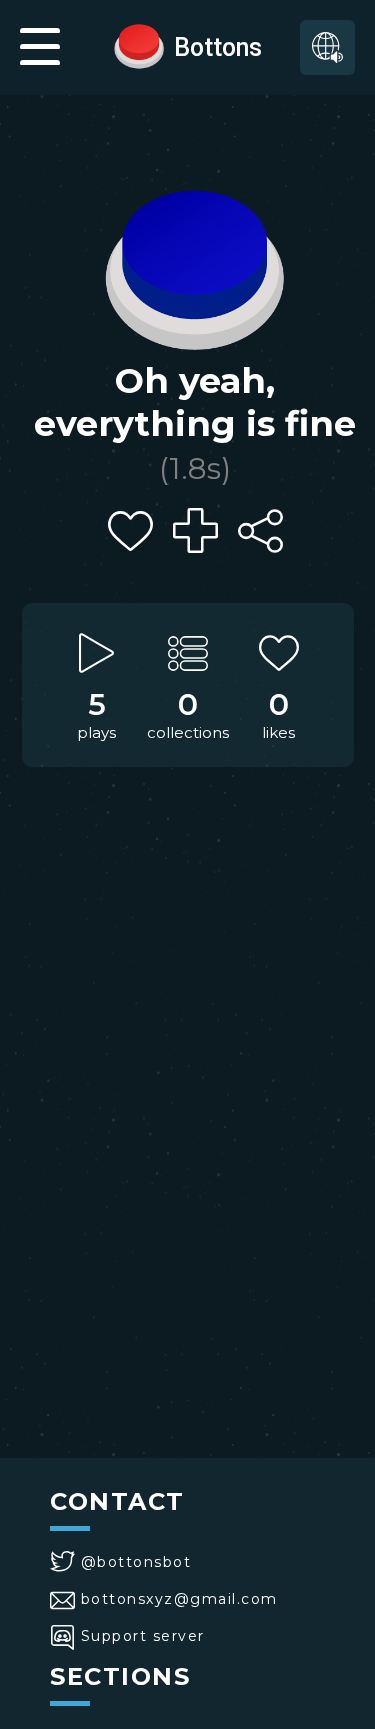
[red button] (139, 45)
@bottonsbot (136, 1562)
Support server (143, 1636)
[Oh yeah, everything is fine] (195, 265)
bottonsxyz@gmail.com (179, 1599)
